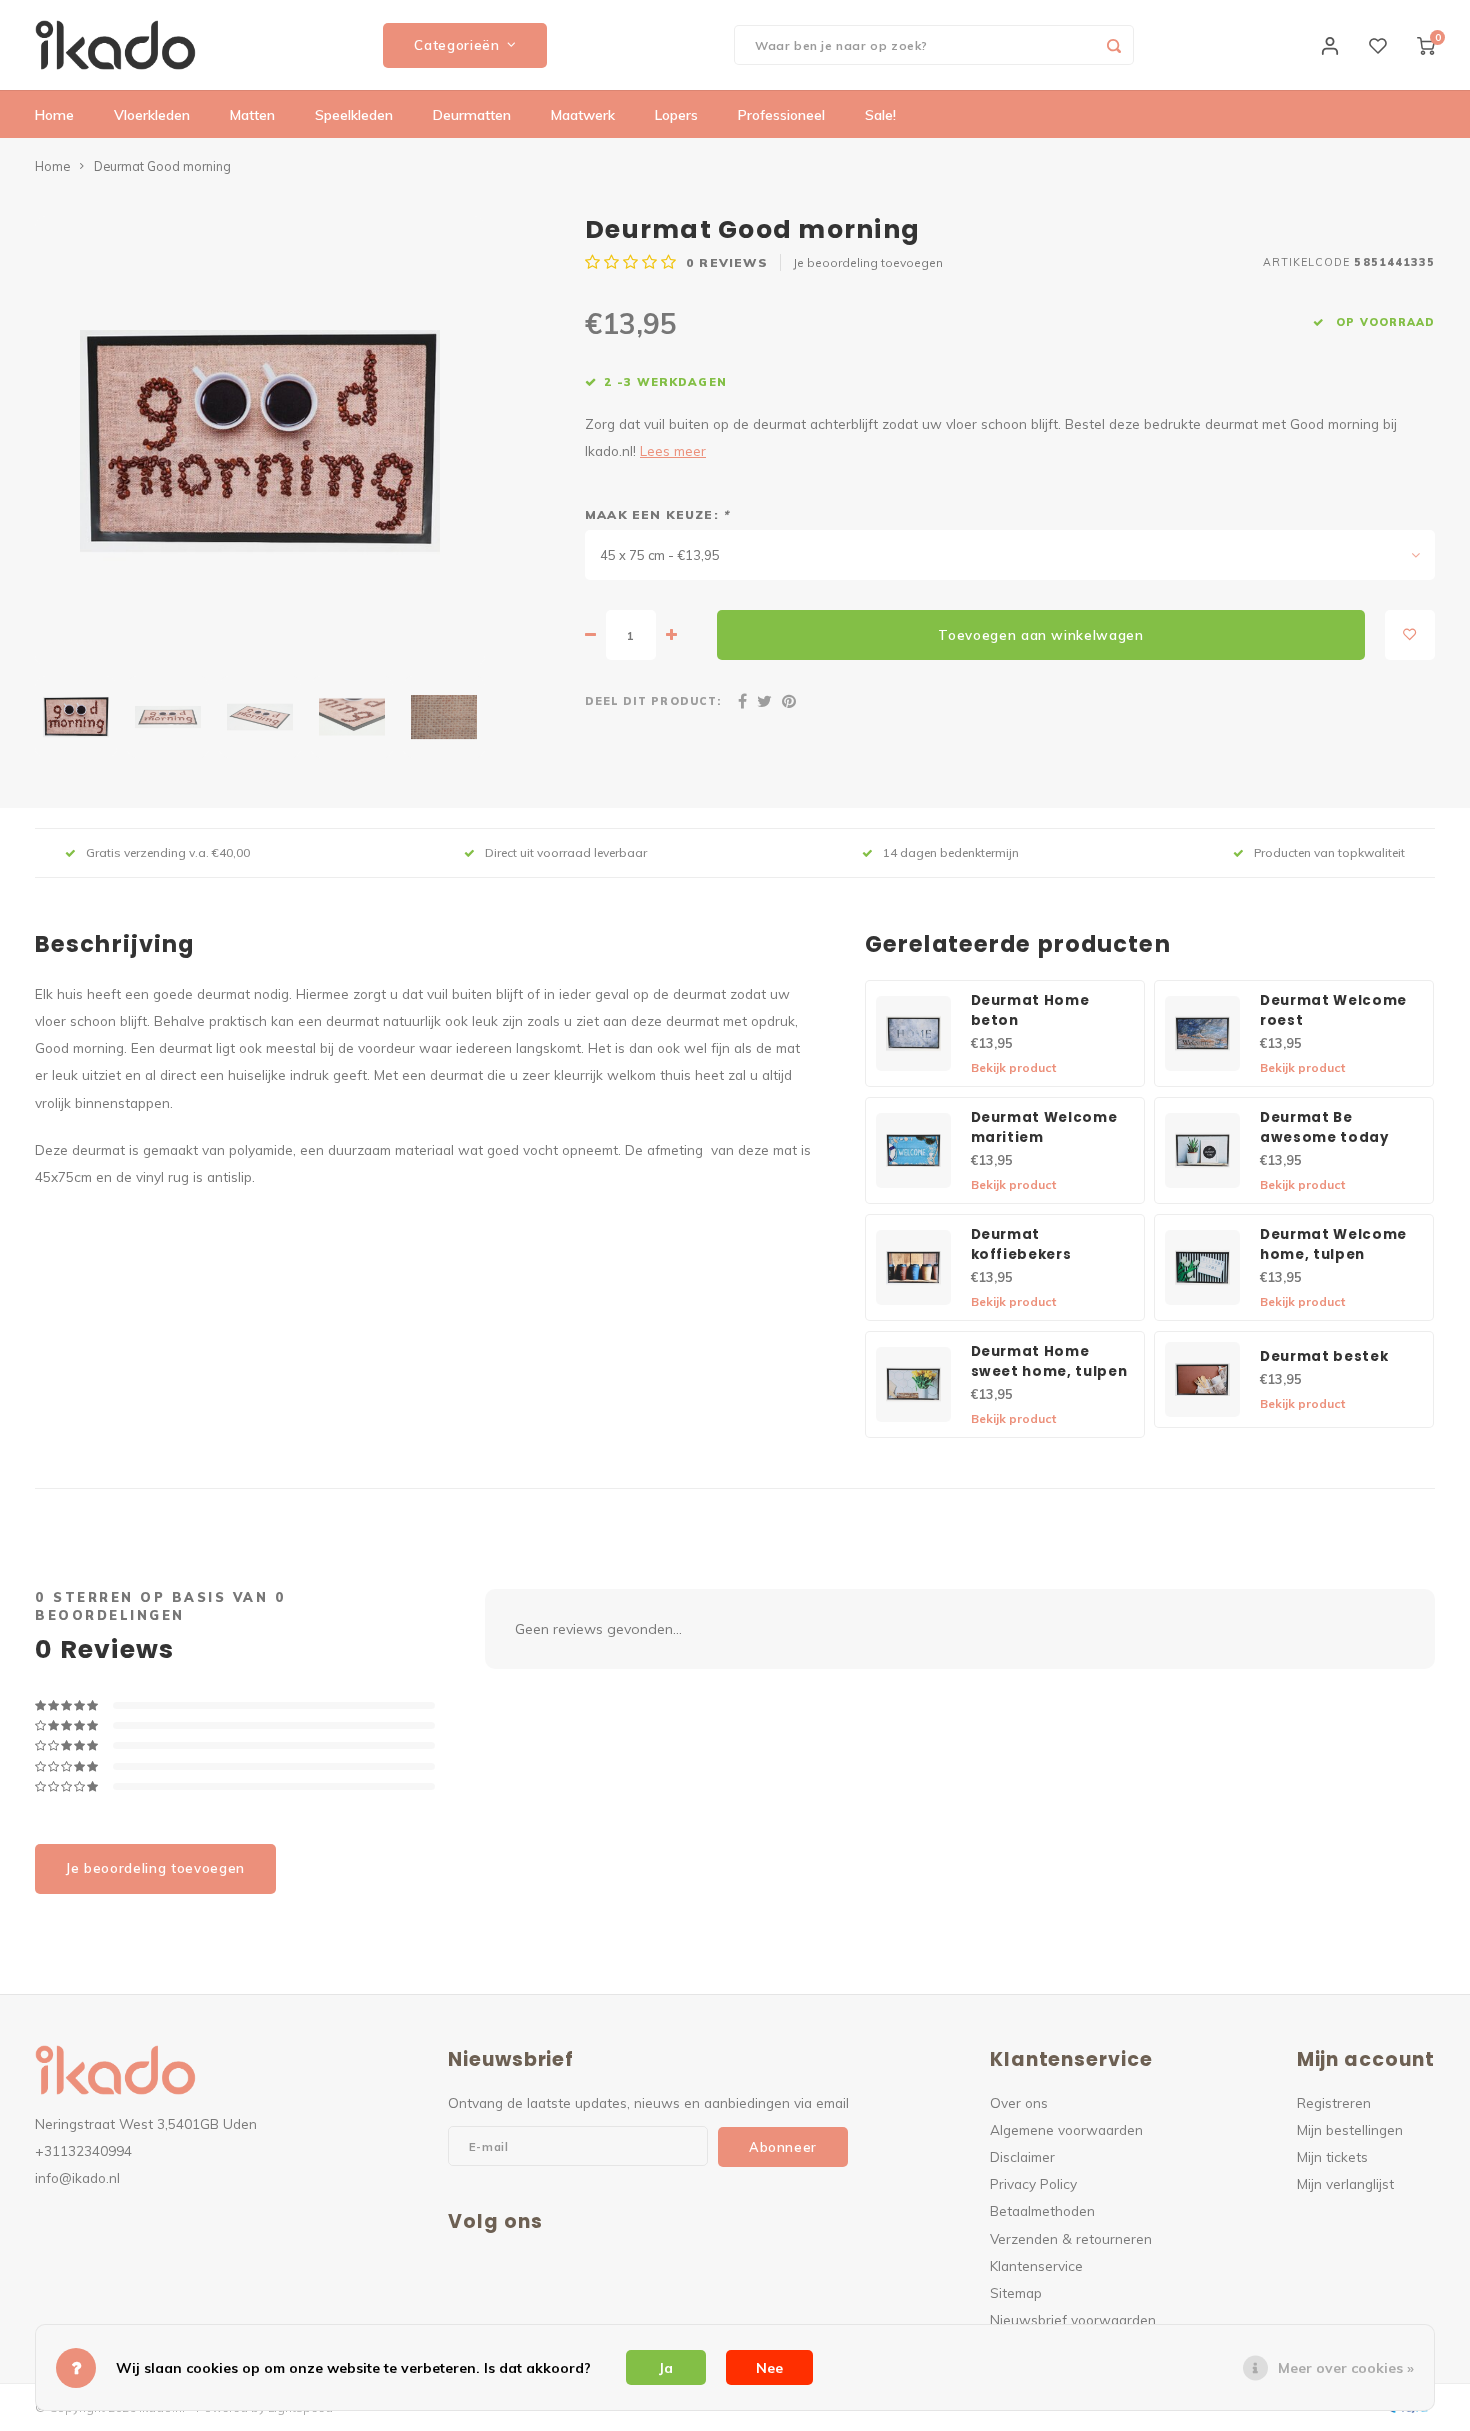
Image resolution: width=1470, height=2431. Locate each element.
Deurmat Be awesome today (1324, 1127)
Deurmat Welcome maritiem (1044, 1127)
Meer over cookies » (1346, 2368)
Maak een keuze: (657, 514)
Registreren (1334, 2102)
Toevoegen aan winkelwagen (1041, 635)
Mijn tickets (1332, 2156)
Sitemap (1016, 2292)
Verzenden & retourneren (1071, 2238)
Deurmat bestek (1324, 1356)
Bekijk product (1013, 1067)
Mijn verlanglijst (1345, 2183)
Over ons (1019, 2102)
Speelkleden (354, 115)
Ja (666, 2368)
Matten (252, 115)
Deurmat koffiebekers (1021, 1244)
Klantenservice (1036, 2265)
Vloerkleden (152, 115)
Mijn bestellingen (1350, 2129)
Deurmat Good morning (162, 166)
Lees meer (673, 450)
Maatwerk (583, 115)
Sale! (880, 115)
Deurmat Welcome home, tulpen (1333, 1244)
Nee (769, 2368)
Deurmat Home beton (1030, 1010)
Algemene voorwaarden (1066, 2129)
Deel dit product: (653, 701)
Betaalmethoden (1042, 2210)
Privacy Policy (1033, 2183)
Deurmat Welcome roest (1333, 1010)
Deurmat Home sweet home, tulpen (1049, 1361)
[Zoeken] (1114, 45)
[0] (1426, 45)
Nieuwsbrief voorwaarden (1073, 2319)
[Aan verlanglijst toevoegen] (1410, 635)
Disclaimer (1022, 2156)
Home (54, 115)
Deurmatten (472, 115)
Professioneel (781, 115)
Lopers (676, 115)
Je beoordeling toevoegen (868, 262)
